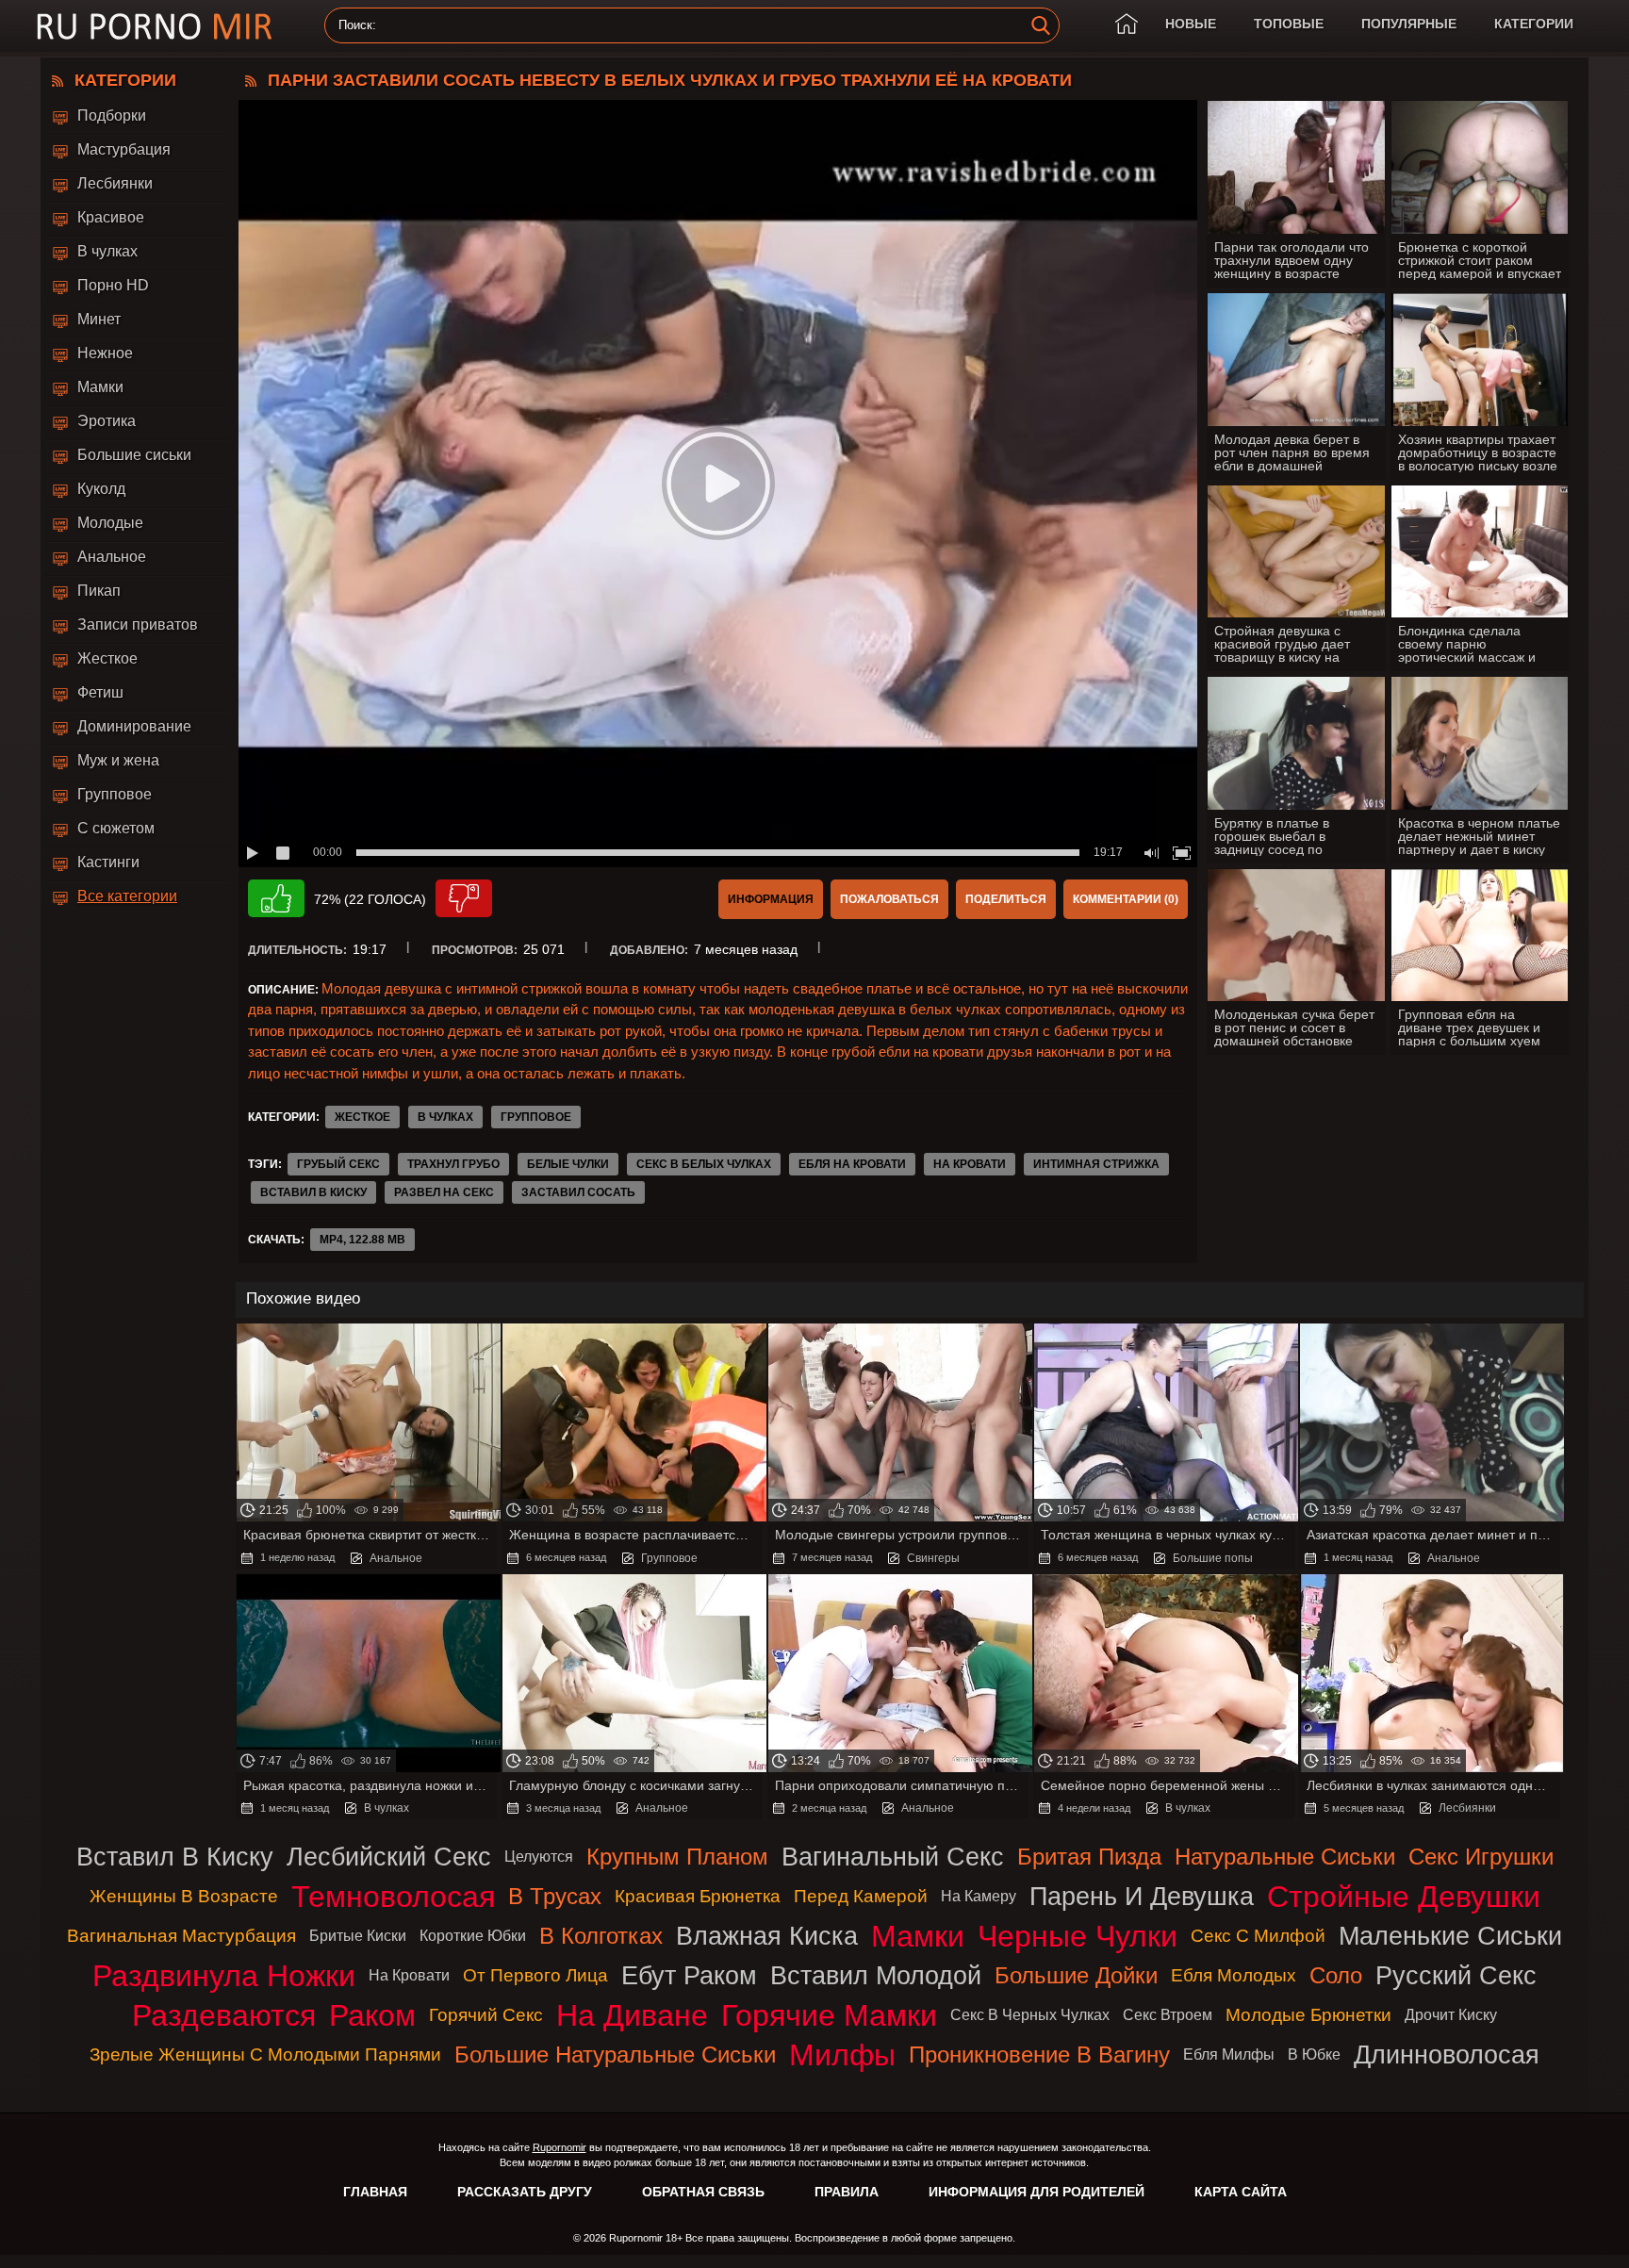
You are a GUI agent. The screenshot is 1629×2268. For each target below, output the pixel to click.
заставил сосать (578, 1192)
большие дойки (1076, 1975)
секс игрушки (1481, 1857)
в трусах (555, 1896)
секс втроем (1168, 2015)
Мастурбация (124, 149)
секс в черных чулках (1030, 2015)
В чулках (107, 251)
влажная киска (767, 1936)
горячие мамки (829, 2015)
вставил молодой (876, 1975)
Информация (771, 899)
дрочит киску (1451, 2015)
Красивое (111, 217)
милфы (842, 2055)
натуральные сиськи (1285, 1857)
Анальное (112, 557)
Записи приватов (138, 625)
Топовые (1289, 24)
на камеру (979, 1896)
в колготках (601, 1936)
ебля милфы (1229, 2054)
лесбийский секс (389, 1857)
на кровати (970, 1164)
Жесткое (107, 658)
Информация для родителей (1037, 2192)
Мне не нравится (464, 898)
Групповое (115, 794)
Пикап (99, 591)
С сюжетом (116, 828)
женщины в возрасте (184, 1896)
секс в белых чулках (704, 1164)
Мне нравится (276, 898)
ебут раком (689, 1975)
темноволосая (393, 1897)
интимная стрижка (1096, 1164)
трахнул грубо (453, 1164)
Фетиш (100, 692)
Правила (847, 2192)
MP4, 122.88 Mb (362, 1240)
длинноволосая (1447, 2054)
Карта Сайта (1241, 2192)
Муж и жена (118, 760)
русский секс (1456, 1975)
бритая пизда (1089, 1857)
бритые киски (358, 1936)
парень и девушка (1142, 1896)
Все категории (127, 896)
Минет (99, 319)
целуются (539, 1857)
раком (372, 2015)
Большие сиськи (134, 455)
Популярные (1409, 24)
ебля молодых (1234, 1975)
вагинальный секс (893, 1857)
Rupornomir (559, 2147)
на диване (632, 2015)
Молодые (110, 523)
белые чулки (568, 1164)
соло (1336, 1975)
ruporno (155, 26)
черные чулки (1078, 1936)
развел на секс (444, 1192)
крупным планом (677, 1857)
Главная (375, 2192)
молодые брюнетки (1308, 2015)
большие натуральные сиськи (615, 2054)
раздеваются (224, 2015)
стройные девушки (1404, 1897)
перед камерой (861, 1896)
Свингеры (933, 1558)
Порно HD (113, 285)
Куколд (101, 489)
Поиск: (357, 25)
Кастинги (108, 862)
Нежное (105, 353)
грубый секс (338, 1164)
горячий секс (486, 2015)
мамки (918, 1936)
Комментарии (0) (1126, 899)
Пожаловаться (889, 899)
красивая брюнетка (698, 1896)
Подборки (112, 115)
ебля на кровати (852, 1164)
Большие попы (1213, 1558)
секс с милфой (1258, 1936)
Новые (1191, 24)
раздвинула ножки (224, 1976)
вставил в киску (313, 1192)
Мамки (100, 387)
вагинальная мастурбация (181, 1936)
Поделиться (1006, 899)
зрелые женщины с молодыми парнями (265, 2054)
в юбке (1314, 2054)
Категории (1534, 24)
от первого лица (535, 1975)
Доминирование (134, 726)
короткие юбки (473, 1936)
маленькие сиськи (1450, 1936)
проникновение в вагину (1039, 2054)
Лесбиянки (115, 183)
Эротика (107, 421)
